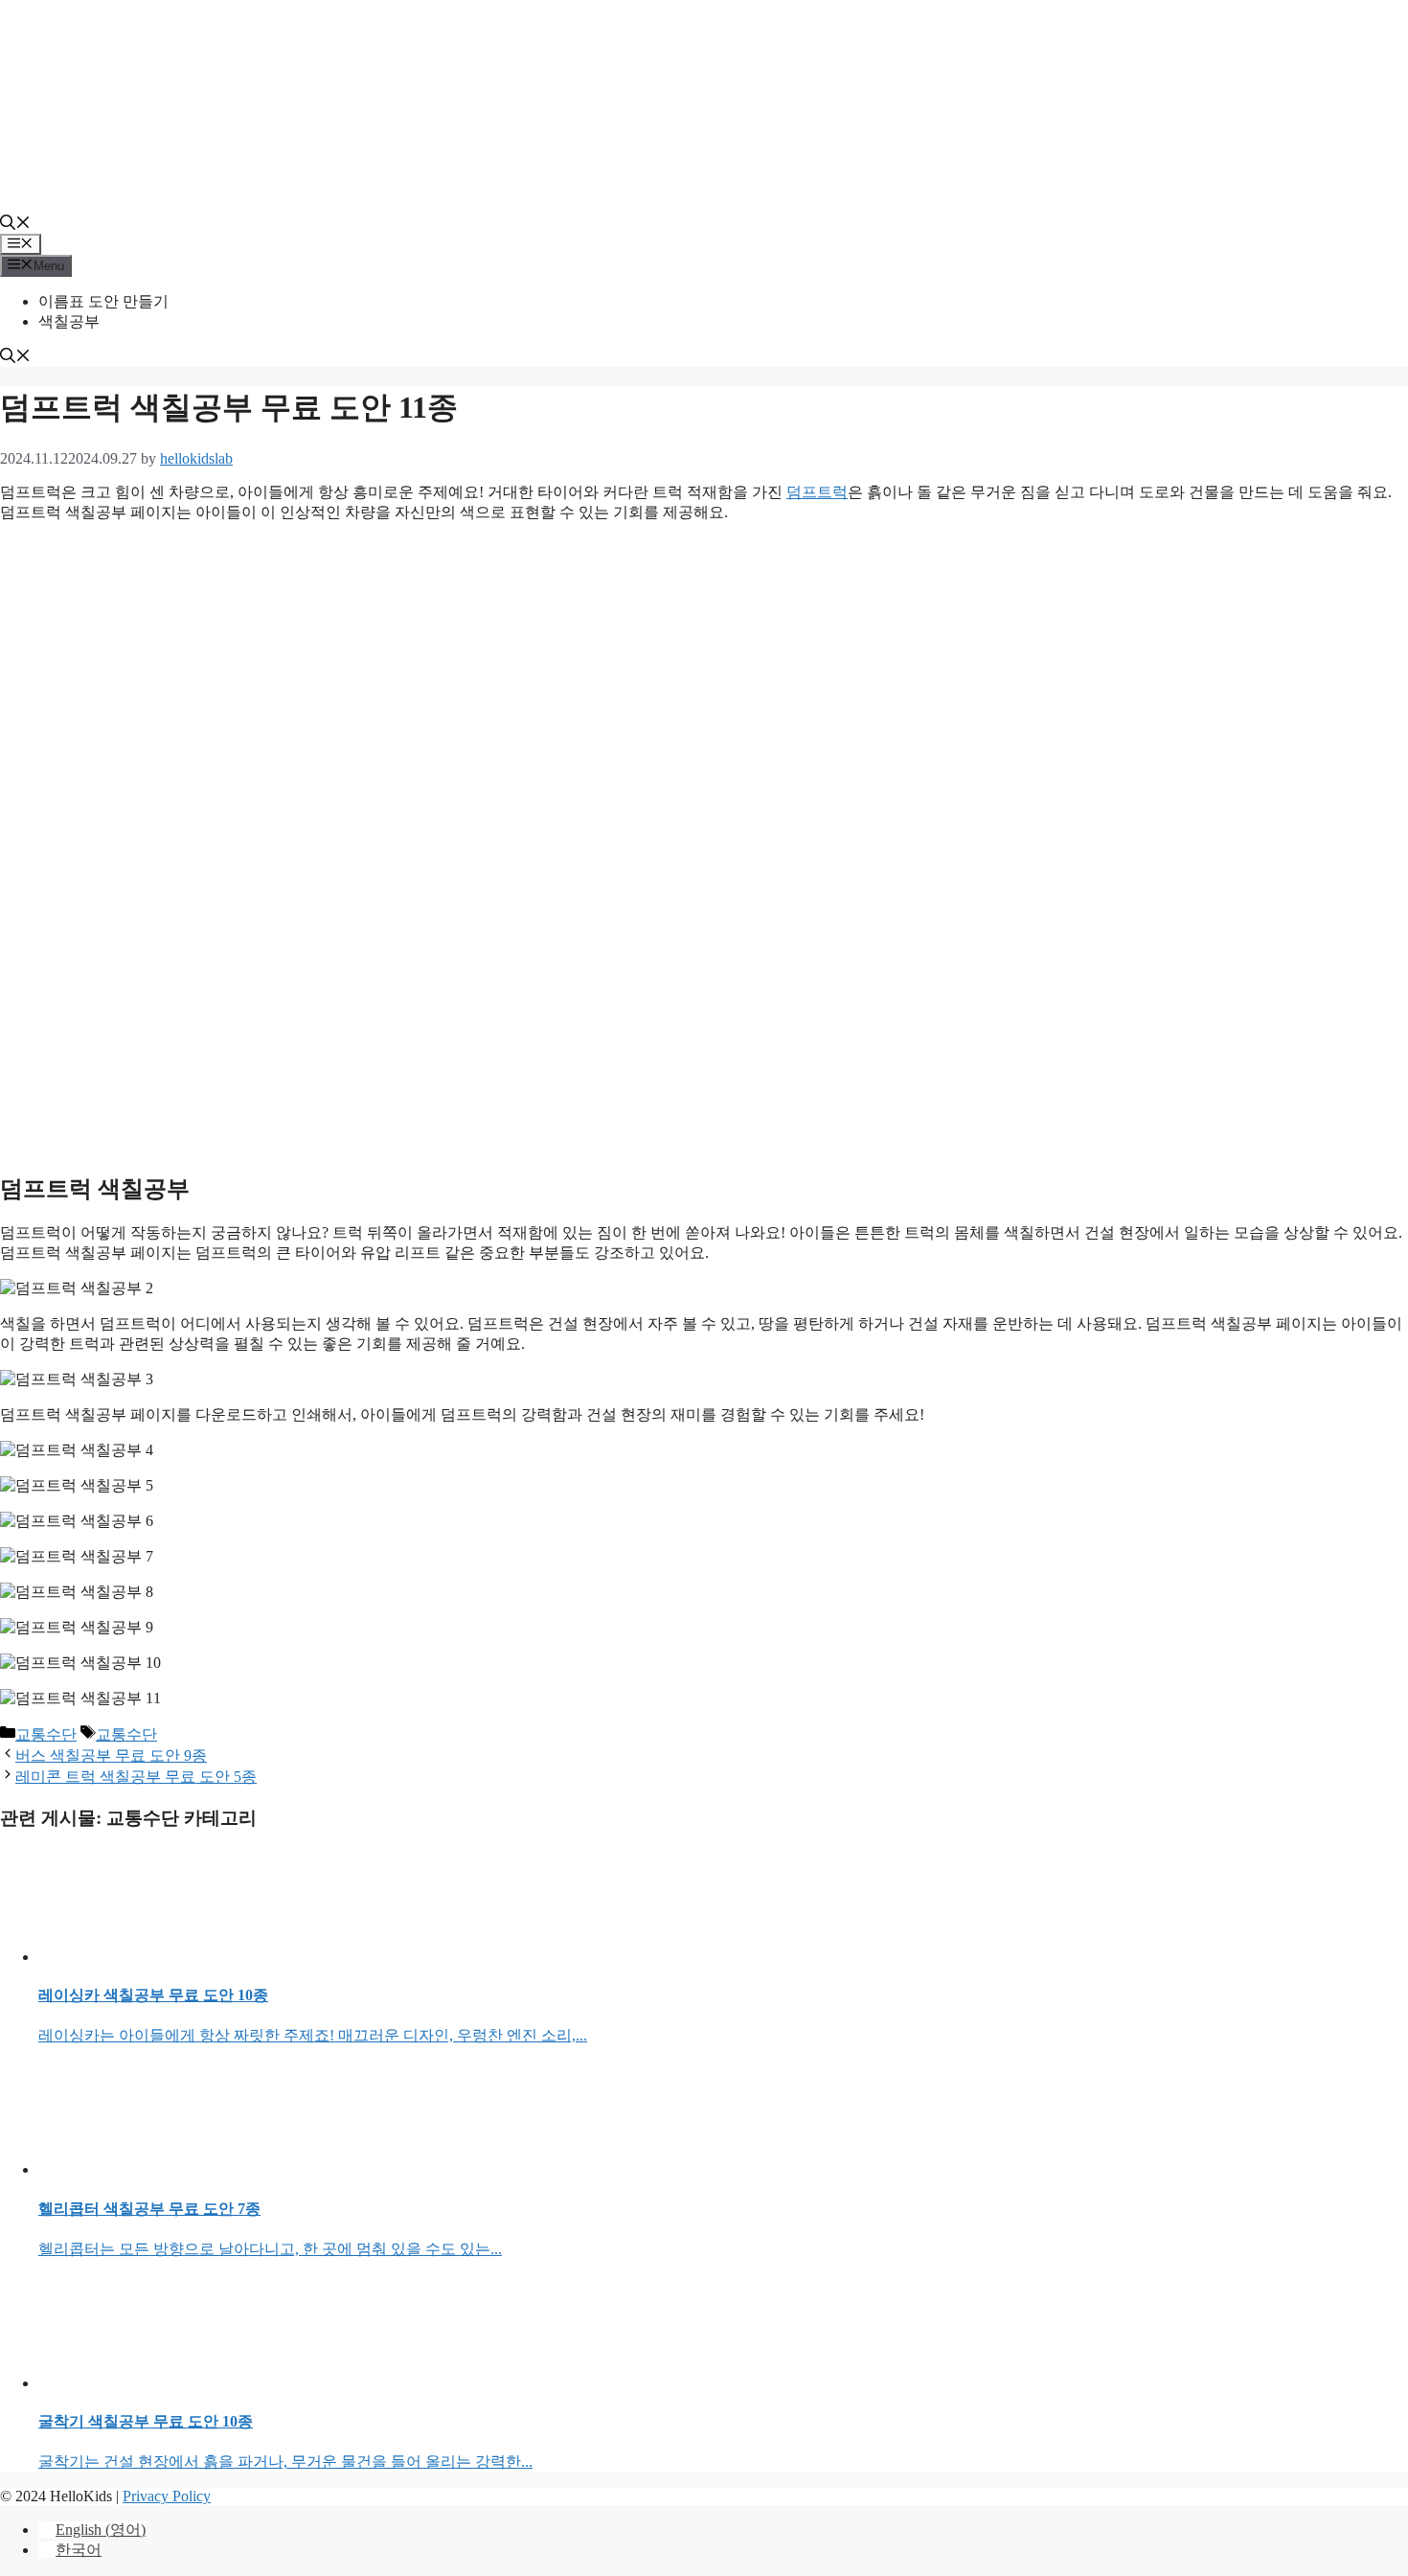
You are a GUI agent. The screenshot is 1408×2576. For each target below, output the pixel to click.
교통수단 (46, 1734)
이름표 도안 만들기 (103, 301)
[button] (15, 225)
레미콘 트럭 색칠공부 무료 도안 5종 (136, 1777)
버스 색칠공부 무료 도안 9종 (111, 1755)
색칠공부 (69, 321)
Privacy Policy (167, 2496)
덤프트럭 (817, 492)
